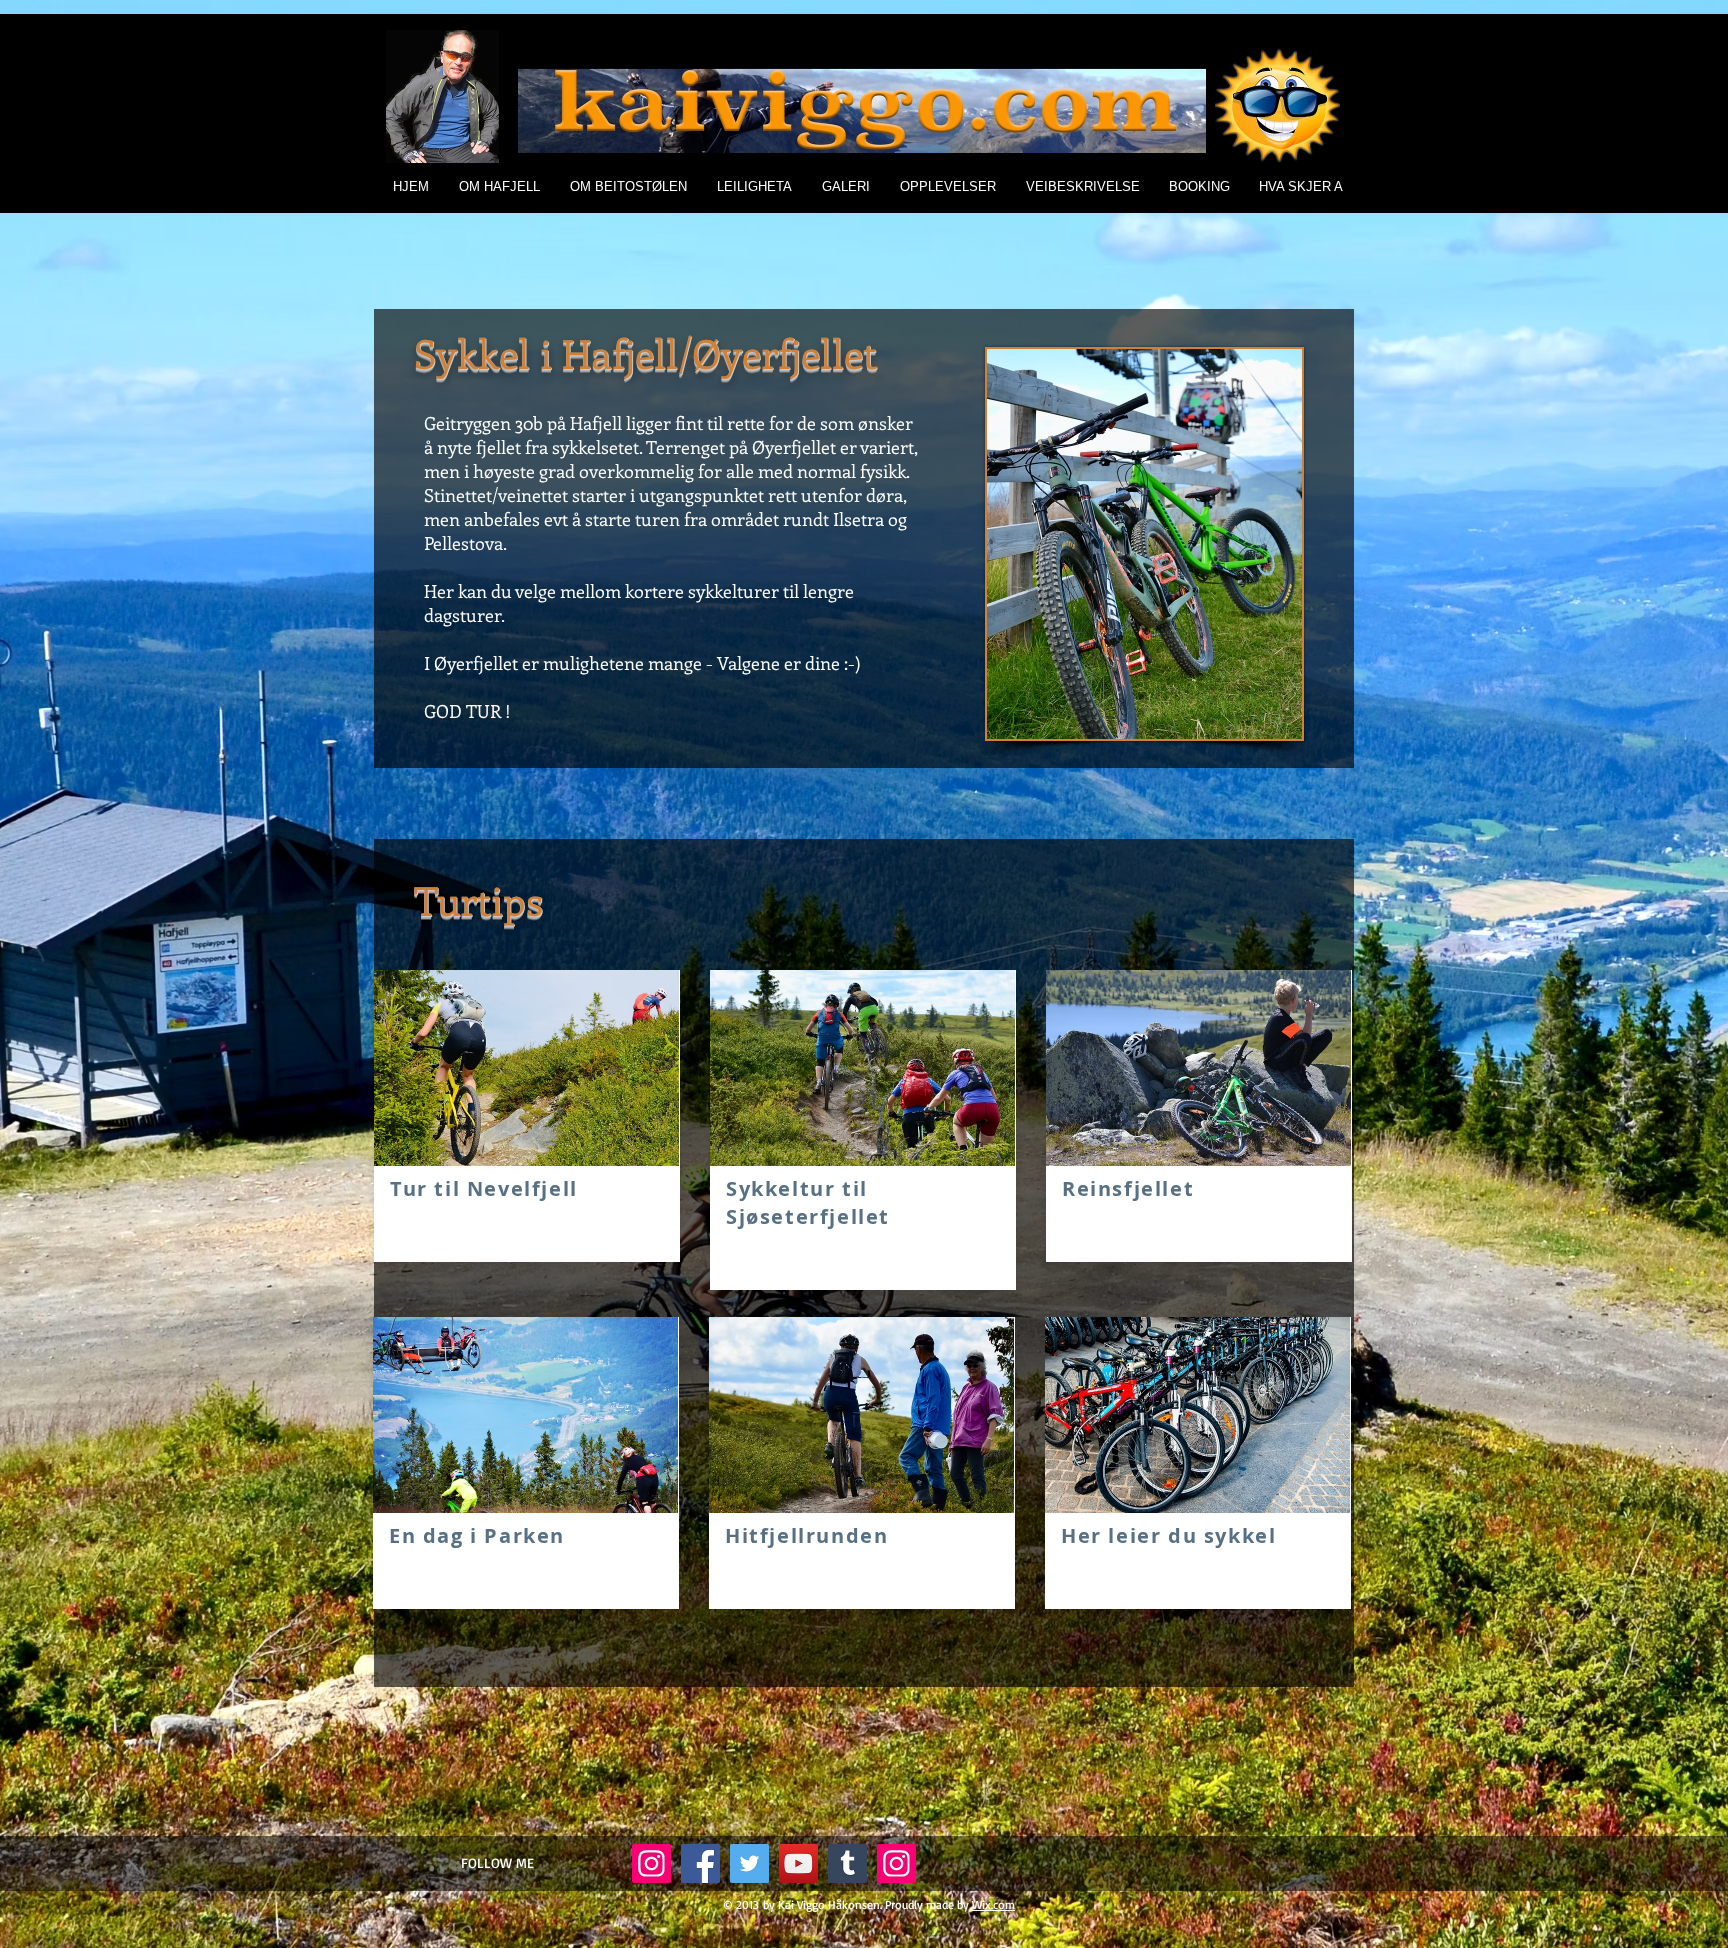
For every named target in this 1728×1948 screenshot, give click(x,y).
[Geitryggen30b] (896, 1863)
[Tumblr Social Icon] (847, 1863)
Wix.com (993, 1904)
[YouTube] (798, 1863)
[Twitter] (749, 1863)
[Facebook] (700, 1863)
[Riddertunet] (651, 1863)
